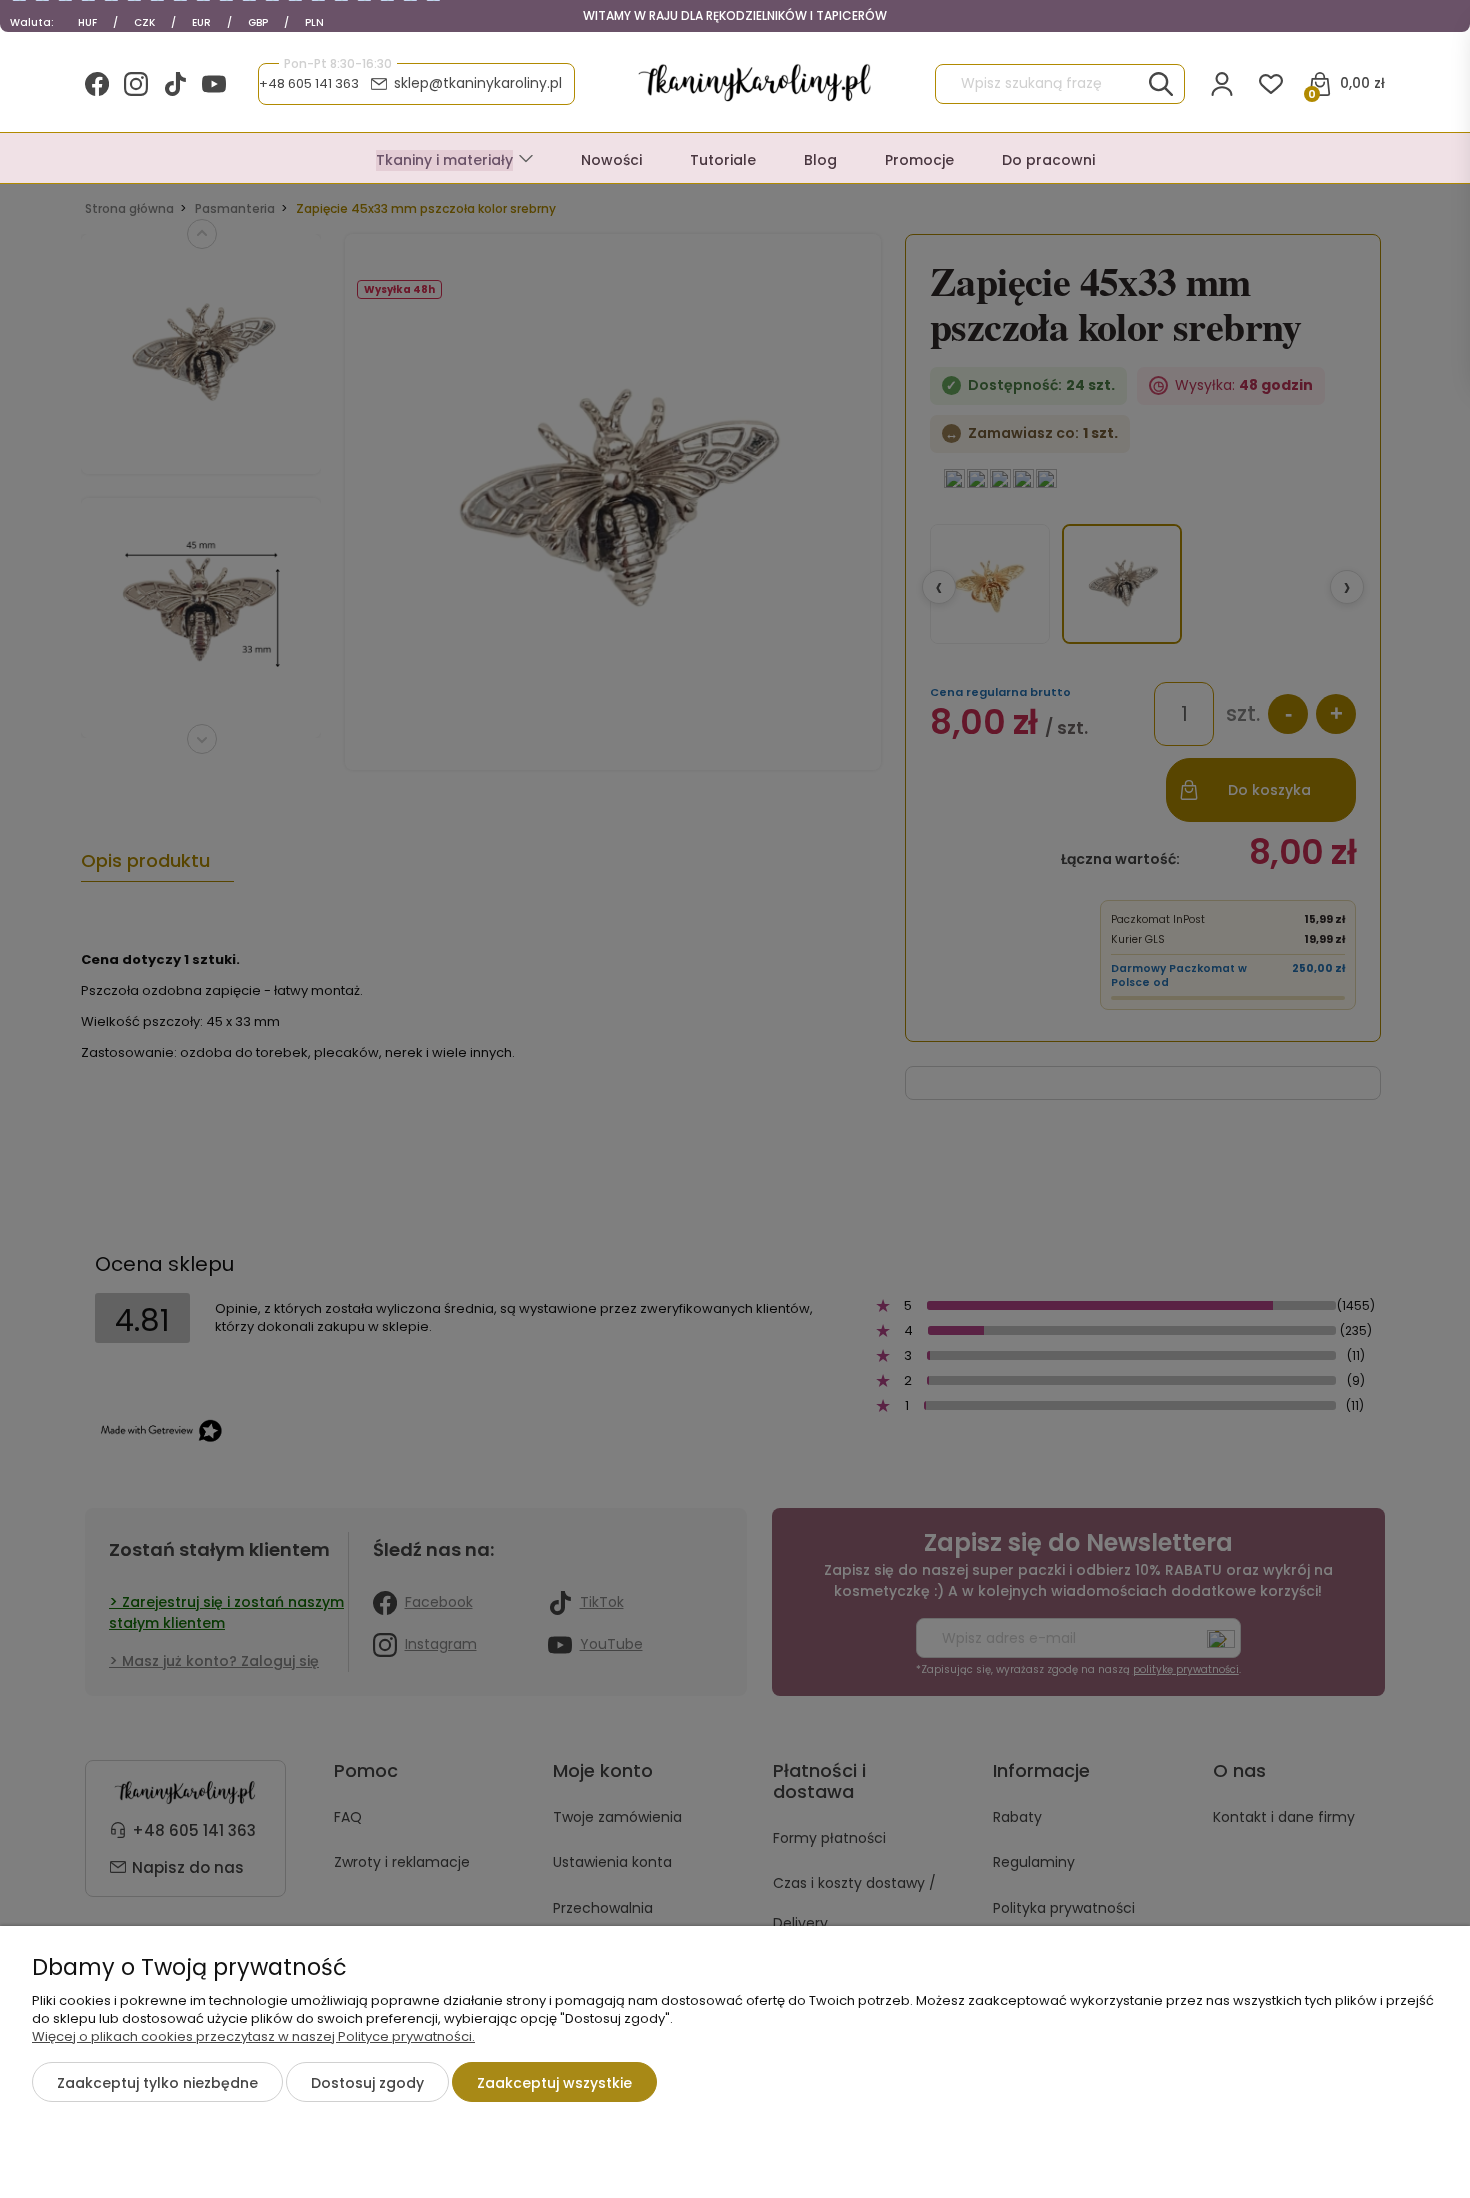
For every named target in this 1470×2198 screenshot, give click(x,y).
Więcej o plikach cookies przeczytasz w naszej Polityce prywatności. (253, 2036)
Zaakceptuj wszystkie (554, 2083)
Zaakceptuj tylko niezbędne (157, 2083)
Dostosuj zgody (367, 2083)
